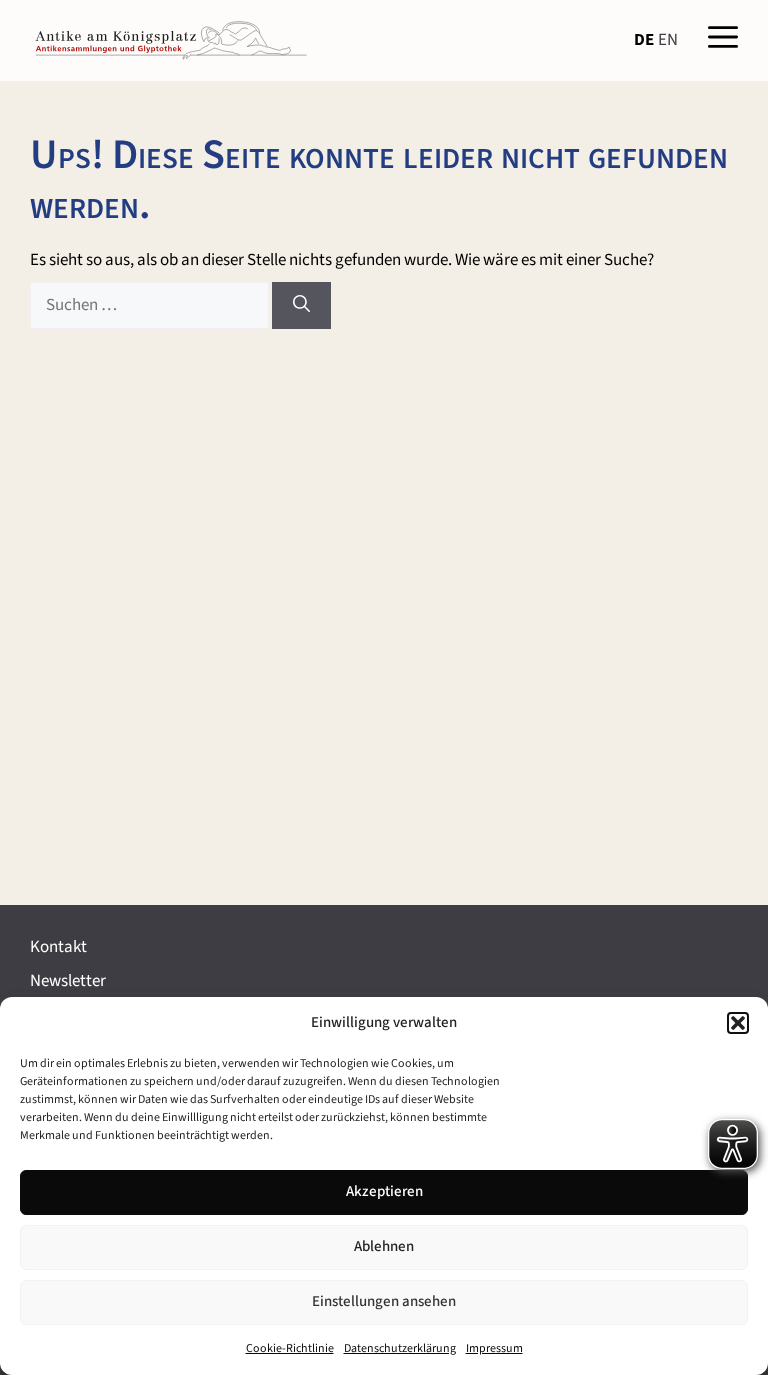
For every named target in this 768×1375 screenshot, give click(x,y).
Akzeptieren (384, 1191)
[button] (738, 1023)
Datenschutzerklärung (400, 1348)
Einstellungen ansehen (384, 1301)
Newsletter (68, 981)
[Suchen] (301, 306)
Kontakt (58, 947)
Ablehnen (384, 1246)
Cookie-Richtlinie (290, 1348)
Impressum (494, 1348)
